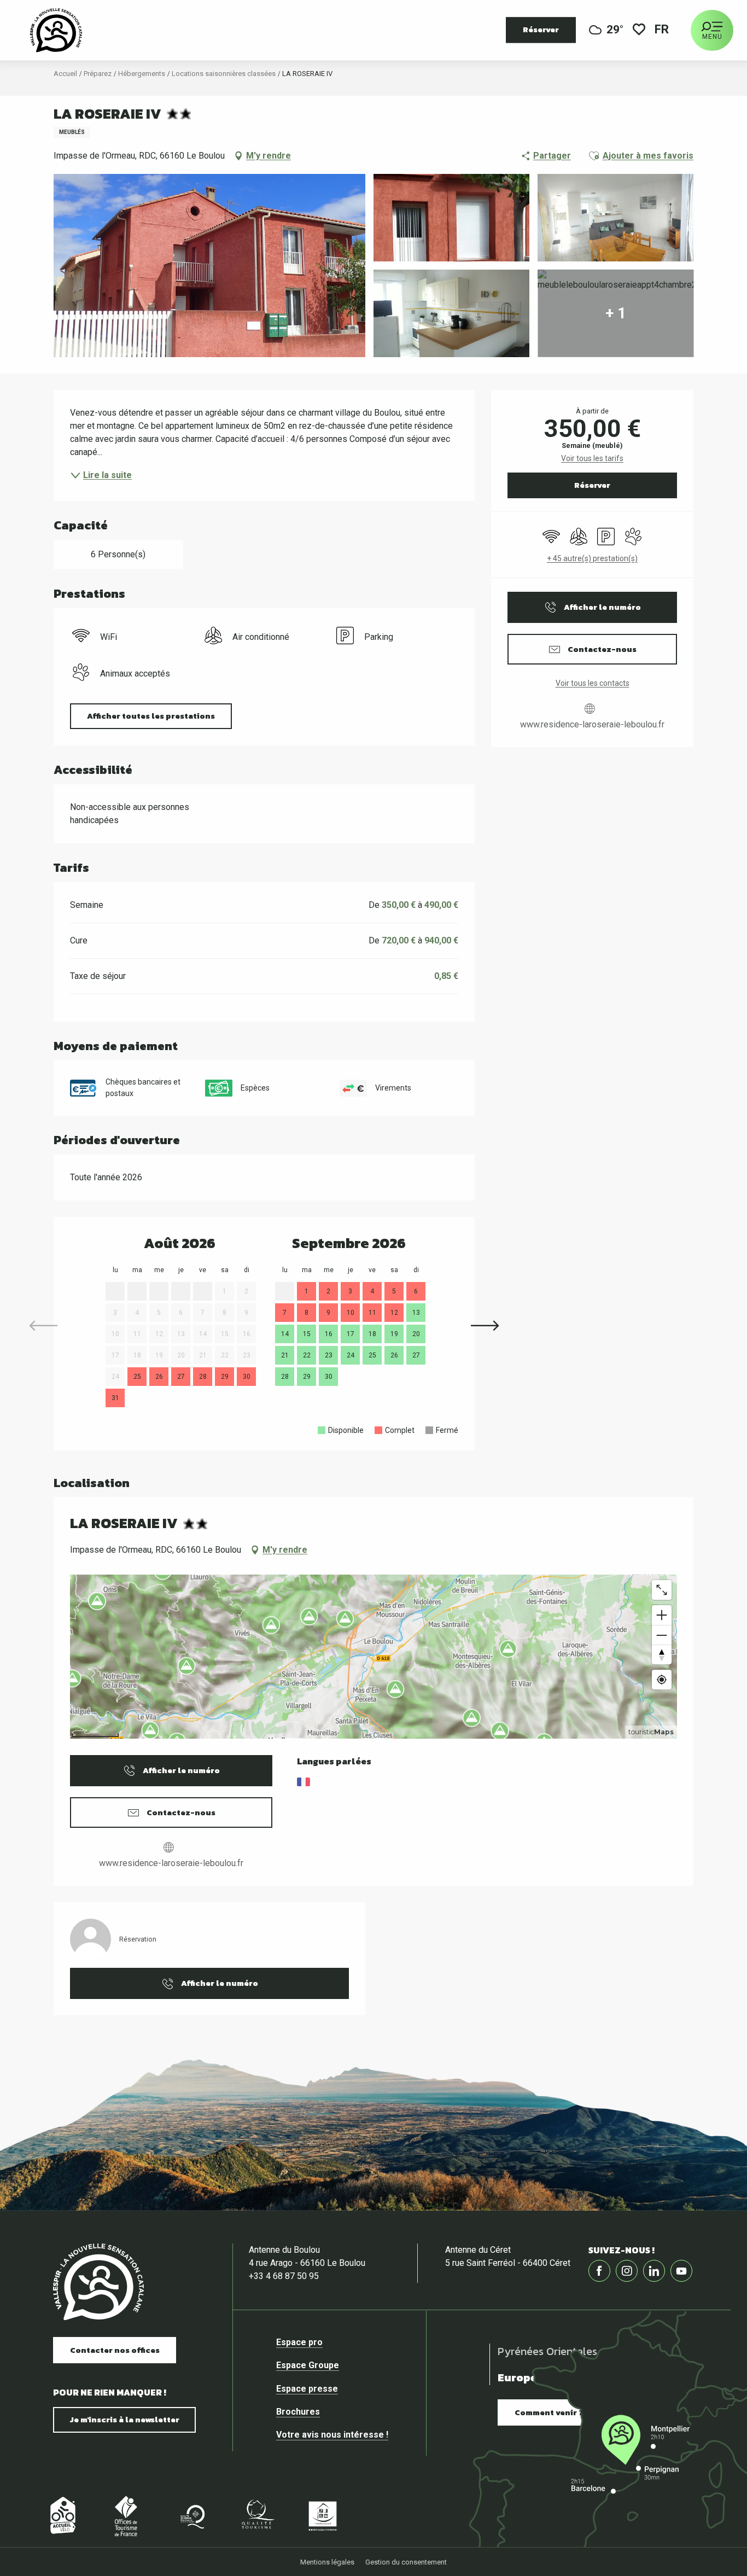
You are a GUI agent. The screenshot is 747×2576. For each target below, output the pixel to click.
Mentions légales (327, 2562)
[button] (663, 30)
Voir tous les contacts (593, 683)
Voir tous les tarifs (592, 458)
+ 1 (616, 313)
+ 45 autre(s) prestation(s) (592, 558)
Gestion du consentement (406, 2562)
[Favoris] (639, 30)
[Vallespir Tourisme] (56, 30)
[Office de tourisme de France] (126, 2516)
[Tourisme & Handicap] (323, 2516)
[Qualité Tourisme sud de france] (191, 2516)
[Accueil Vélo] (60, 2516)
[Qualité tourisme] (257, 2516)
